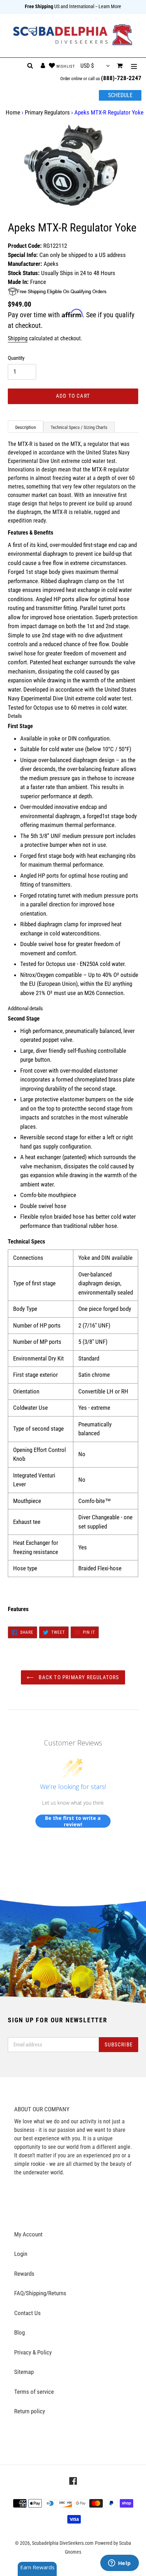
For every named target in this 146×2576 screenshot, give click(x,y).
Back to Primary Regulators (78, 1677)
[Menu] (134, 66)
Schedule (120, 95)
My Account (28, 2234)
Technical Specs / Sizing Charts (79, 427)
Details (15, 716)
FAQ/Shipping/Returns (40, 2293)
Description (26, 427)
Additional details (25, 1008)
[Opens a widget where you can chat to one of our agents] (119, 2564)
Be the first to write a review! (73, 1821)
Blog (19, 2332)
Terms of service (34, 2392)
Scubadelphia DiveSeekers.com (63, 2543)
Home (13, 112)
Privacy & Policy (33, 2352)
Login (21, 2254)
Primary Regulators (47, 112)
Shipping (18, 338)
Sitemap (24, 2372)
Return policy (30, 2411)
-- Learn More (108, 6)
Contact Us (27, 2313)
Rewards (24, 2274)
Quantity (16, 358)
